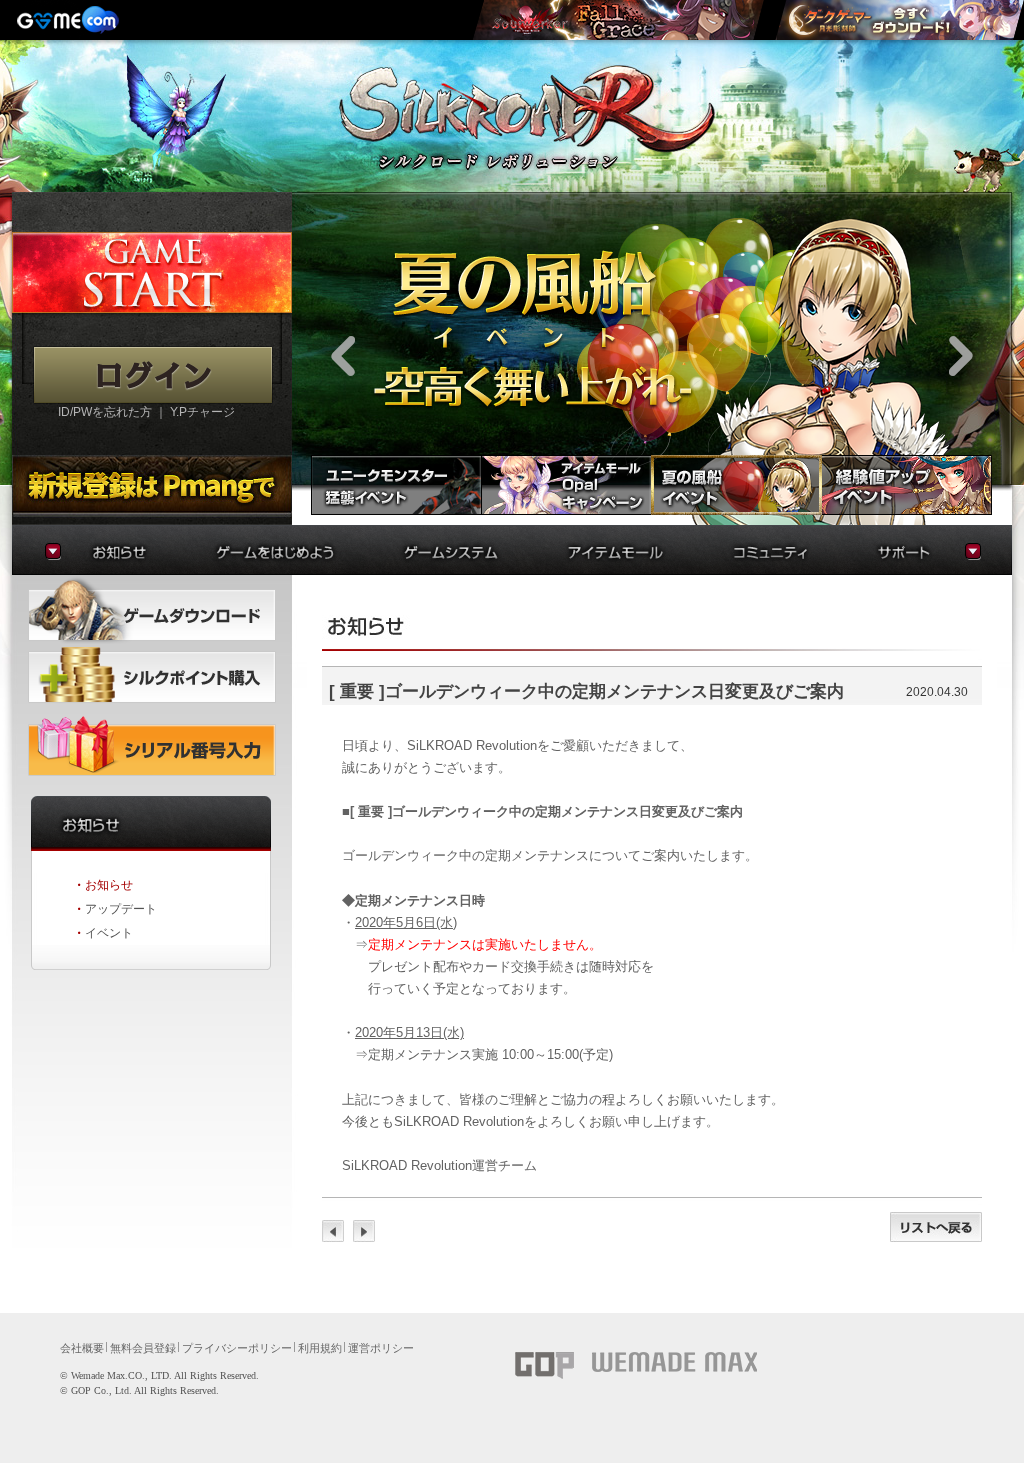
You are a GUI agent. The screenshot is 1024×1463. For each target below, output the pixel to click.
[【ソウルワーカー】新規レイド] (618, 20)
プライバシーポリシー (237, 1348)
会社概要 (82, 1348)
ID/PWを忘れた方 (105, 412)
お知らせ (109, 885)
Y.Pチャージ (202, 412)
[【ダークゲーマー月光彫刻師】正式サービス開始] (899, 20)
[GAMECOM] (70, 20)
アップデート (121, 909)
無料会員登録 (143, 1348)
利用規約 (320, 1348)
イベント (109, 933)
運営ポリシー (381, 1348)
